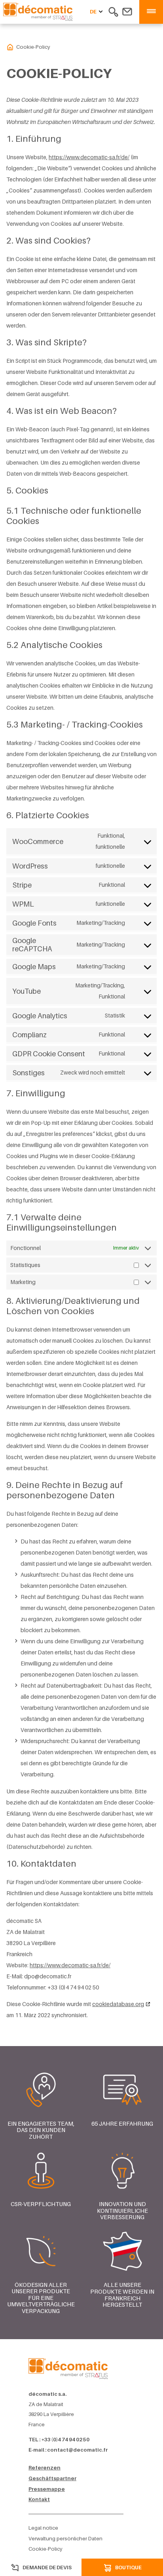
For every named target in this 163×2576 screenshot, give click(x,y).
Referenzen (45, 2468)
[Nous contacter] (127, 11)
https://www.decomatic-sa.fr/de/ (89, 157)
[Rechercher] (113, 11)
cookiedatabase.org (118, 2004)
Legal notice (43, 2528)
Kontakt (39, 2499)
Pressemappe (47, 2489)
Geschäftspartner (52, 2478)
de (93, 12)
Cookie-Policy (45, 2549)
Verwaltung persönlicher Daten (65, 2539)
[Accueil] (68, 2367)
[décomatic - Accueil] (10, 47)
